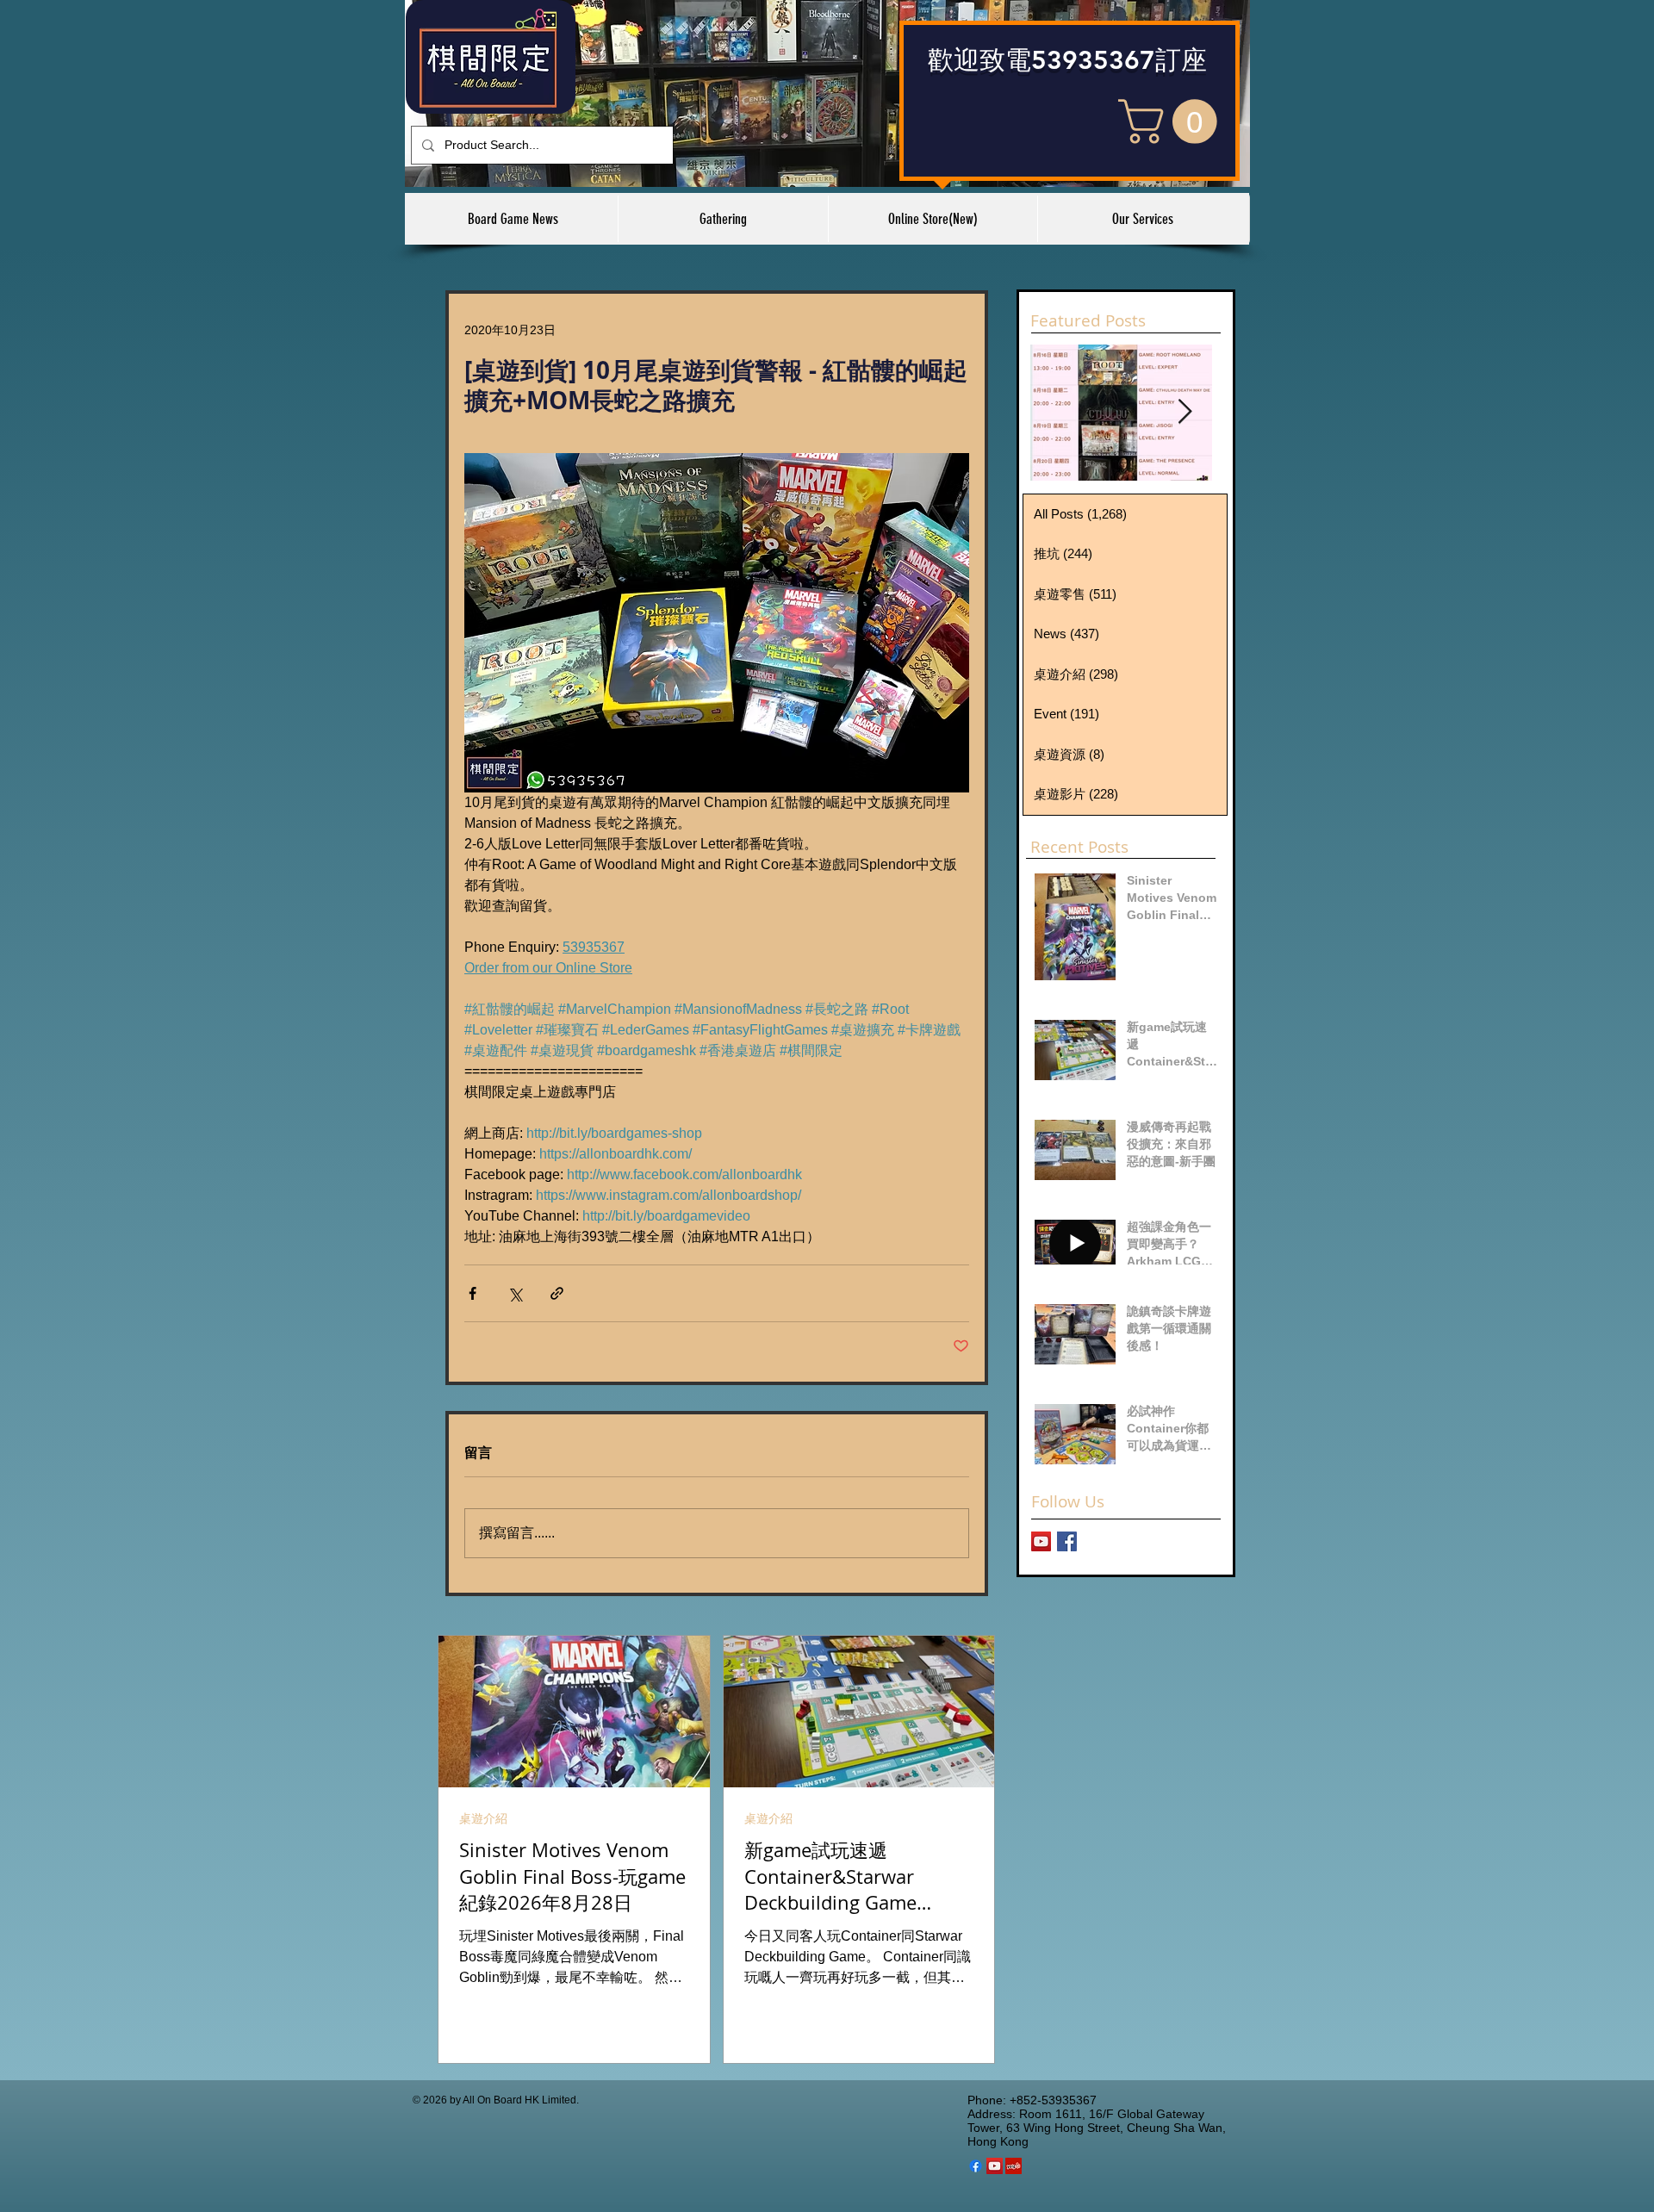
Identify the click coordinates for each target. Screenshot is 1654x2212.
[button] (1173, 121)
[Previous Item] (1058, 412)
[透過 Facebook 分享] (473, 1293)
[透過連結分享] (557, 1293)
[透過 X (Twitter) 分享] (515, 1293)
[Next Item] (1185, 412)
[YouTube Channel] (1041, 1541)
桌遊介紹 (483, 1818)
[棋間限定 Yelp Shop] (1014, 2166)
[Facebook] (976, 2166)
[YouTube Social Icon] (995, 2166)
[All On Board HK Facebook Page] (1067, 1541)
